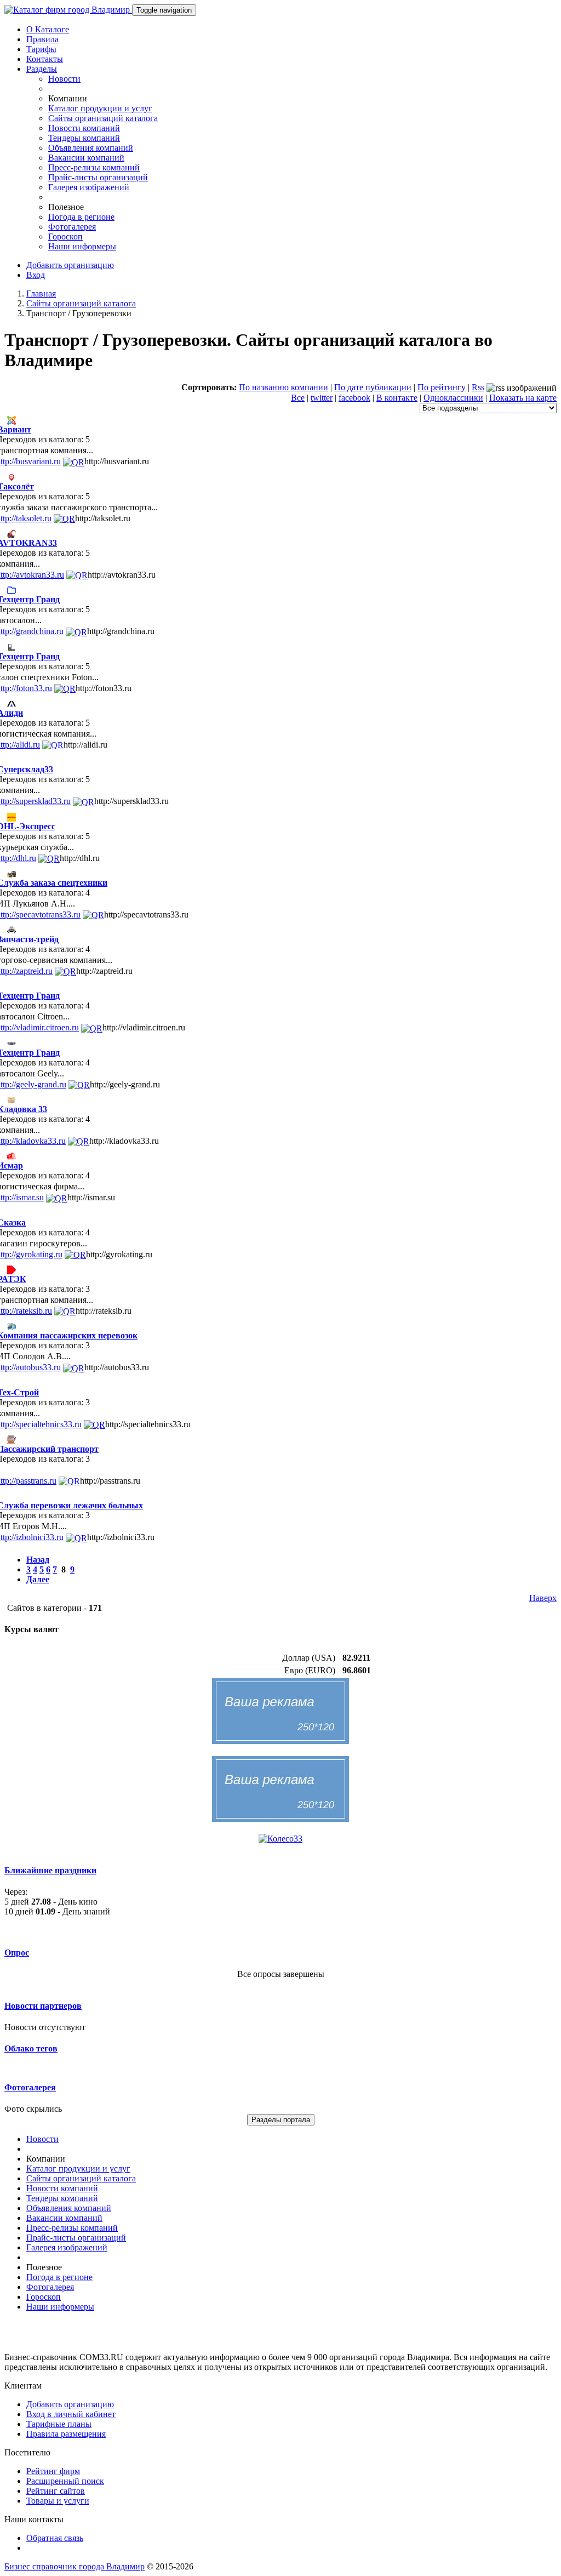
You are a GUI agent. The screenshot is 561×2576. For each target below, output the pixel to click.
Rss (478, 387)
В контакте (397, 398)
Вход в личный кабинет (71, 2414)
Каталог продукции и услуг (100, 108)
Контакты (45, 59)
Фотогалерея (72, 227)
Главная (41, 293)
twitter (322, 398)
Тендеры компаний (84, 138)
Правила (42, 39)
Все (298, 398)
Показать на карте (523, 398)
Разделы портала (281, 2120)
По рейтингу (442, 387)
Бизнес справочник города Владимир (75, 2566)
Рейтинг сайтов (56, 2491)
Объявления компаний (91, 148)
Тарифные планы (59, 2424)
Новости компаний (84, 128)
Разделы (42, 69)
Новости (64, 79)
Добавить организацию (70, 265)
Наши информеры (82, 246)
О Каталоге (48, 29)
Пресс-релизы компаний (94, 167)
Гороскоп (65, 236)
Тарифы (41, 49)
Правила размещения (66, 2434)
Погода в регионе (81, 217)
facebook (354, 398)
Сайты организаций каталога (103, 118)
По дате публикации (373, 387)
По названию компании (284, 387)
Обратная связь (55, 2538)
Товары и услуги (58, 2501)
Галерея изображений (89, 187)
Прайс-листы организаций (98, 177)
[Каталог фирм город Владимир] (68, 10)
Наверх (543, 1598)
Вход (36, 275)
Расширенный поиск (65, 2481)
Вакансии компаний (86, 158)
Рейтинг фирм (53, 2471)
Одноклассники (453, 398)
